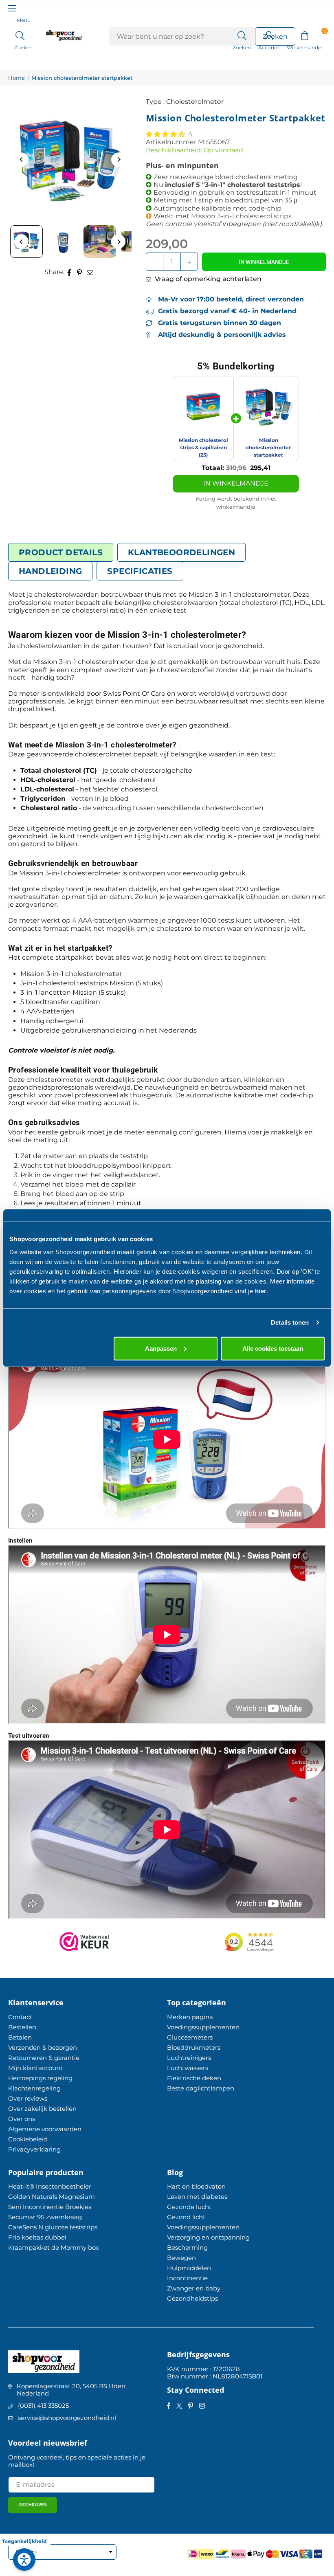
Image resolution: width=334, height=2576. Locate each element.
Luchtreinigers (189, 2058)
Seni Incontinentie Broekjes (50, 2207)
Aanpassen (161, 1348)
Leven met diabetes (197, 2197)
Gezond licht (186, 2217)
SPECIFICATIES (140, 571)
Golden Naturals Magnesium (52, 2197)
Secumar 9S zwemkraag (45, 2217)
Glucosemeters (190, 2037)
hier (261, 1291)
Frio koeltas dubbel (37, 2237)
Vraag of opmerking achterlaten (207, 279)
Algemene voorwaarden (45, 2129)
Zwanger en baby (194, 2288)
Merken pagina (190, 2017)
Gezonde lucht (189, 2207)
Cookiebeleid (28, 2139)
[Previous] (21, 159)
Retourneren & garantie (44, 2058)
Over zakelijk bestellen (42, 2109)
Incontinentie (187, 2278)
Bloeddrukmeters (194, 2047)
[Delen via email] (90, 272)
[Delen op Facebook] (69, 272)
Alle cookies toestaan (273, 1348)
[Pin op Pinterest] (80, 272)
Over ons (22, 2119)
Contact (20, 2017)
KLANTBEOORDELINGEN (181, 552)
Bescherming (187, 2247)
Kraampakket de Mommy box (54, 2247)
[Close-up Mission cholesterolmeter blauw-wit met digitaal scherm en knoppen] (63, 242)
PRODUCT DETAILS (61, 552)
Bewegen (181, 2258)
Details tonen (290, 1322)
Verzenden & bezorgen (43, 2047)
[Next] (118, 159)
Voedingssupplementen (203, 2027)
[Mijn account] (269, 35)
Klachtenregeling (34, 2088)
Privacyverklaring (34, 2149)
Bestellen (22, 2027)
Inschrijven (33, 2505)
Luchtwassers (188, 2068)
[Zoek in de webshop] (242, 35)
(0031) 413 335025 (43, 2406)
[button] (304, 35)
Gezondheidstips (192, 2298)
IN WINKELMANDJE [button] (236, 483)
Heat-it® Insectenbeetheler (50, 2186)
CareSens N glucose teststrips (53, 2227)
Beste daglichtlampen (201, 2088)
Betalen (20, 2037)
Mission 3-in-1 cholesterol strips (241, 216)
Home (16, 78)
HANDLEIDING (50, 571)
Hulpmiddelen (189, 2268)
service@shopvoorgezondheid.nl (67, 2418)
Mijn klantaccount (35, 2068)
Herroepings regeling (40, 2078)
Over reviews (28, 2098)
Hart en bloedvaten (196, 2186)
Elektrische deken (194, 2078)
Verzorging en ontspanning (208, 2237)
